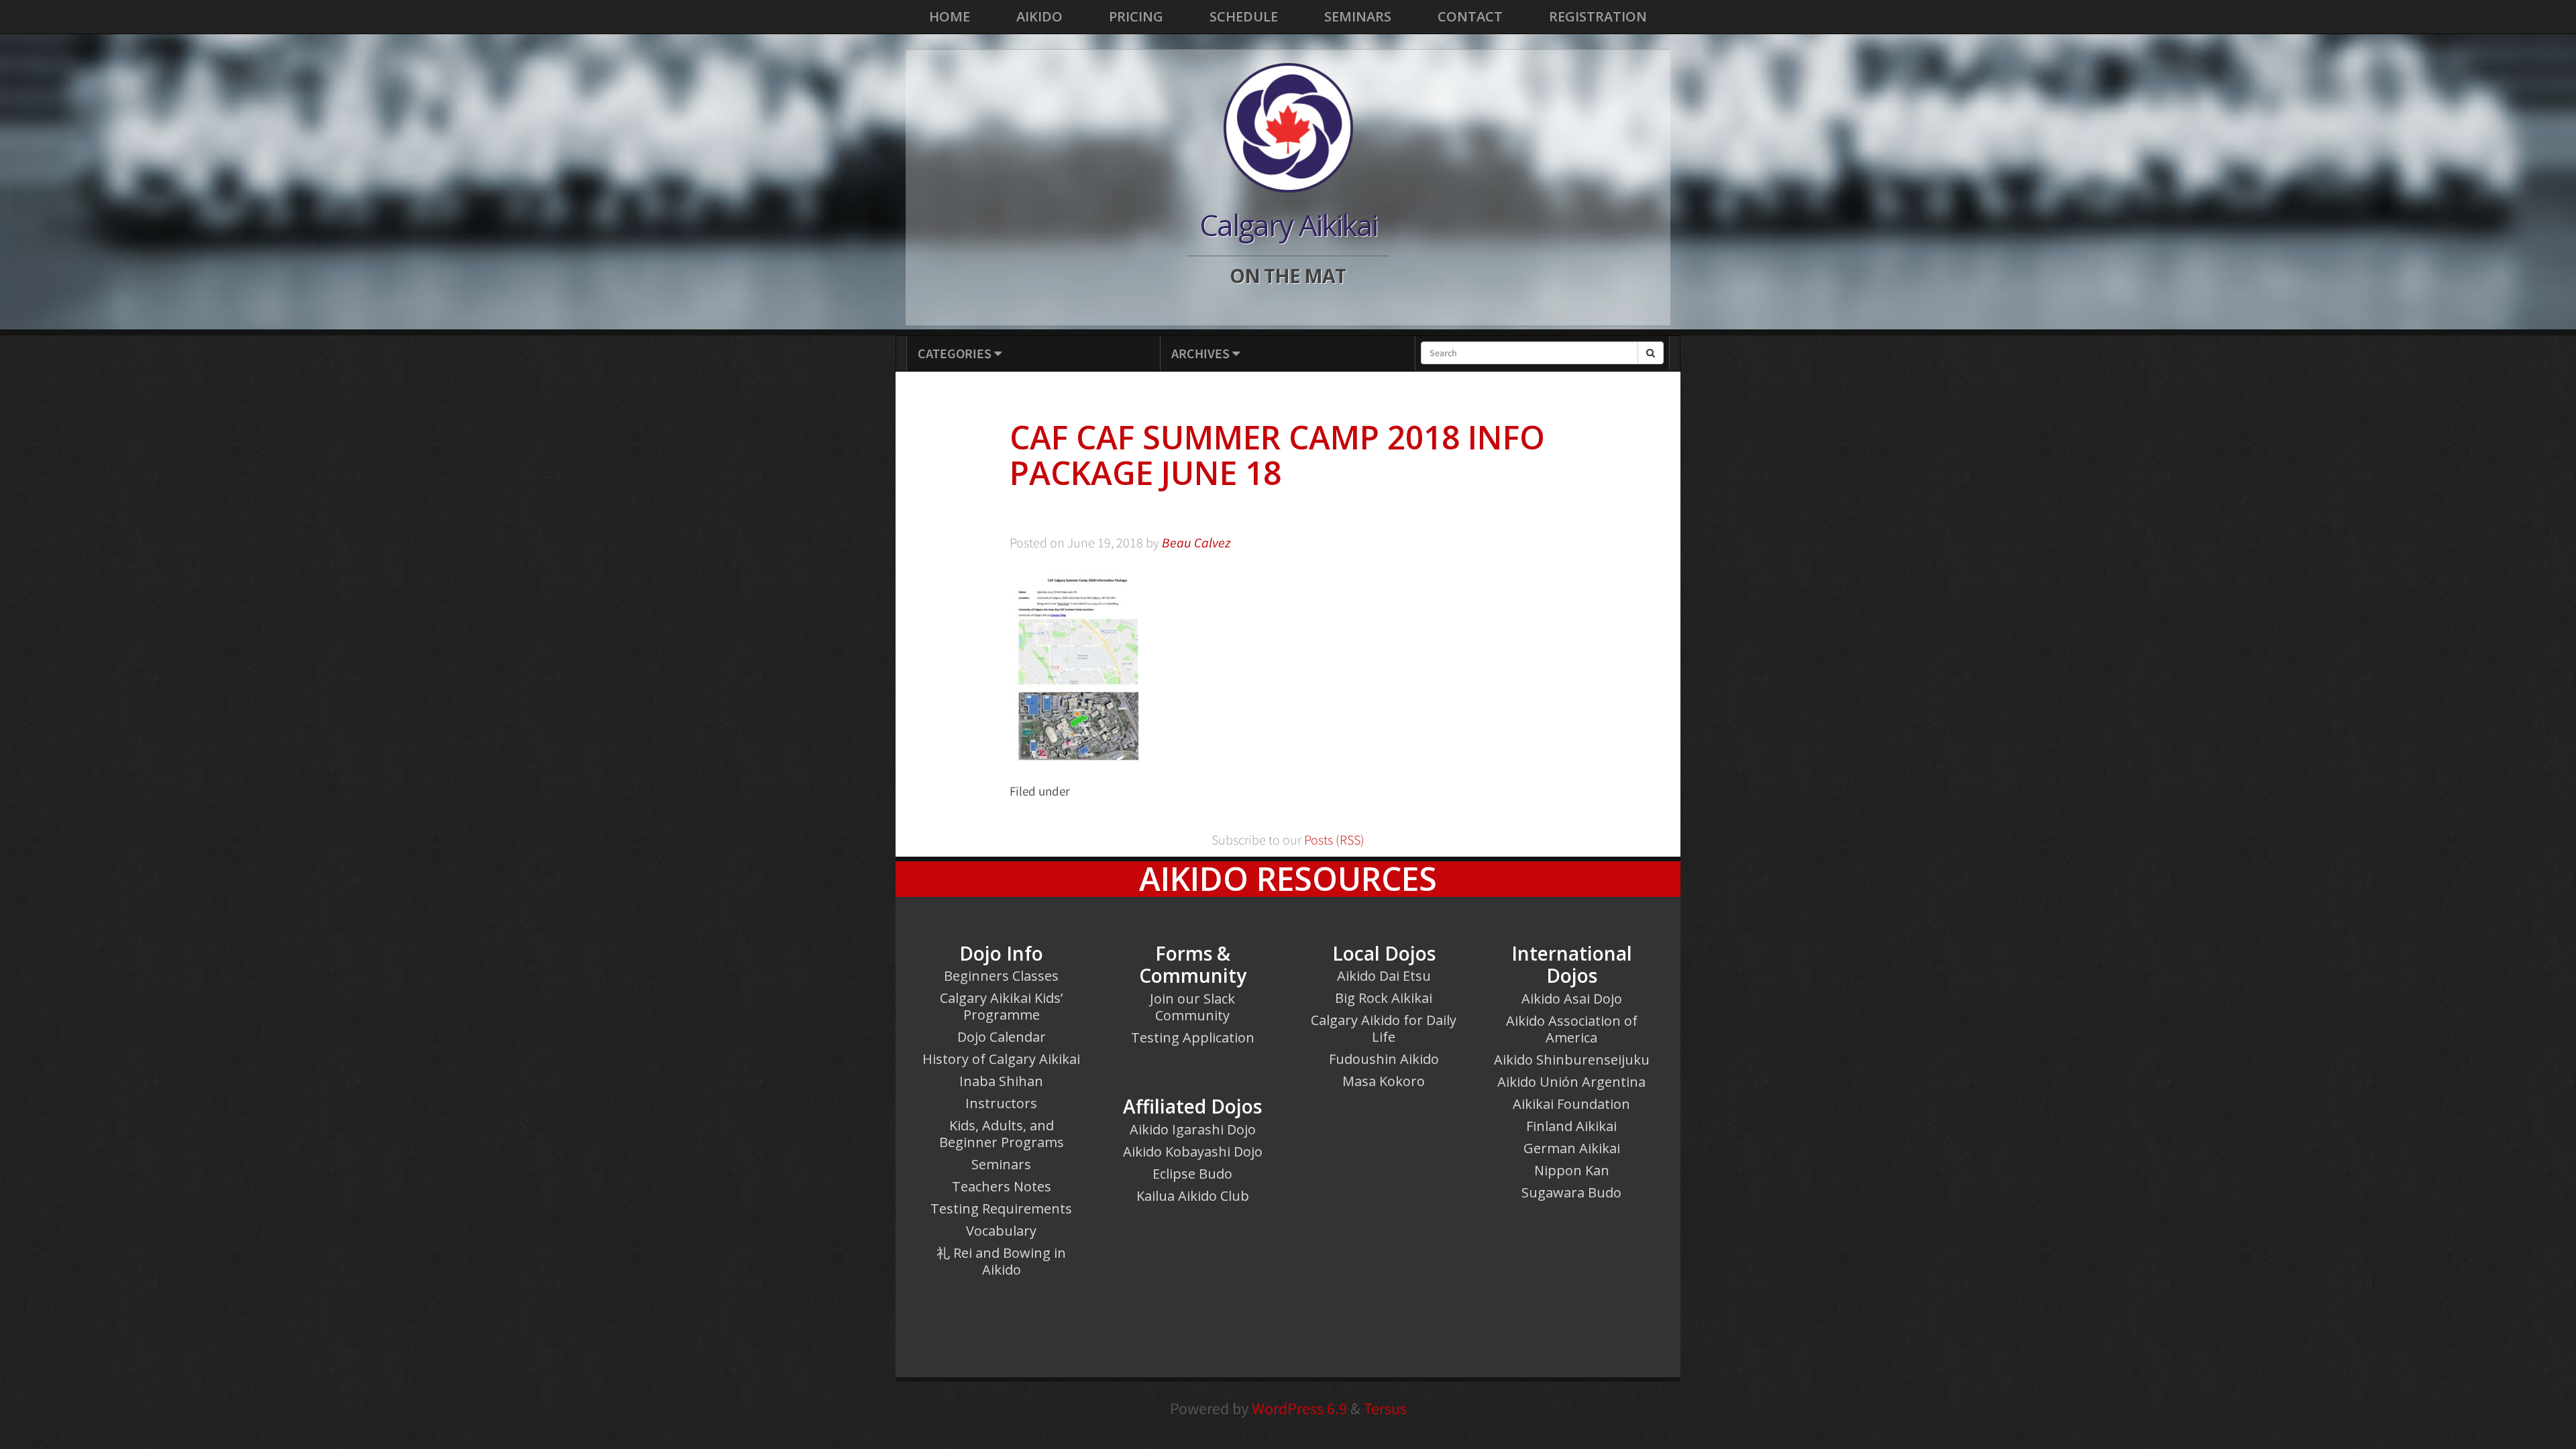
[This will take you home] (1288, 127)
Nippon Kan (1572, 1170)
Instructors (1001, 1103)
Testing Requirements (1001, 1209)
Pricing (1136, 16)
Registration (1598, 16)
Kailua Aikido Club (1193, 1196)
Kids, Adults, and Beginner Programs (1002, 1134)
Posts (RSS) (1333, 840)
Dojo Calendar (1002, 1037)
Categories (956, 353)
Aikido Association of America (1572, 1029)
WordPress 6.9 (1299, 1408)
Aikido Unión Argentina (1571, 1082)
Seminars (1358, 16)
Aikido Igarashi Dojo (1193, 1129)
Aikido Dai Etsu (1384, 976)
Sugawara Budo (1571, 1192)
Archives (1202, 353)
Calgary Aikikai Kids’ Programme (1001, 1006)
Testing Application (1193, 1037)
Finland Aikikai (1571, 1126)
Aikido (1039, 16)
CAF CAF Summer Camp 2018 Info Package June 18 (1277, 455)
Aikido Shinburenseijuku (1572, 1060)
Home (950, 16)
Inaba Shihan (1001, 1081)
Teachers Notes (1002, 1186)
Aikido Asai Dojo (1572, 999)
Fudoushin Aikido (1384, 1059)
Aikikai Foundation (1571, 1104)
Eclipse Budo (1192, 1174)
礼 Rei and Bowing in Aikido (1001, 1261)
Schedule (1244, 16)
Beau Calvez (1196, 543)
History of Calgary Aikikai (1001, 1059)
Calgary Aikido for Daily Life (1384, 1028)
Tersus (1385, 1408)
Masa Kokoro (1384, 1081)
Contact (1470, 16)
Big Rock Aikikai (1384, 998)
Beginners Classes (1001, 976)
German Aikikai (1572, 1148)
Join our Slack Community (1192, 1007)
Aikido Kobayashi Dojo (1193, 1151)
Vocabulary (1001, 1231)
